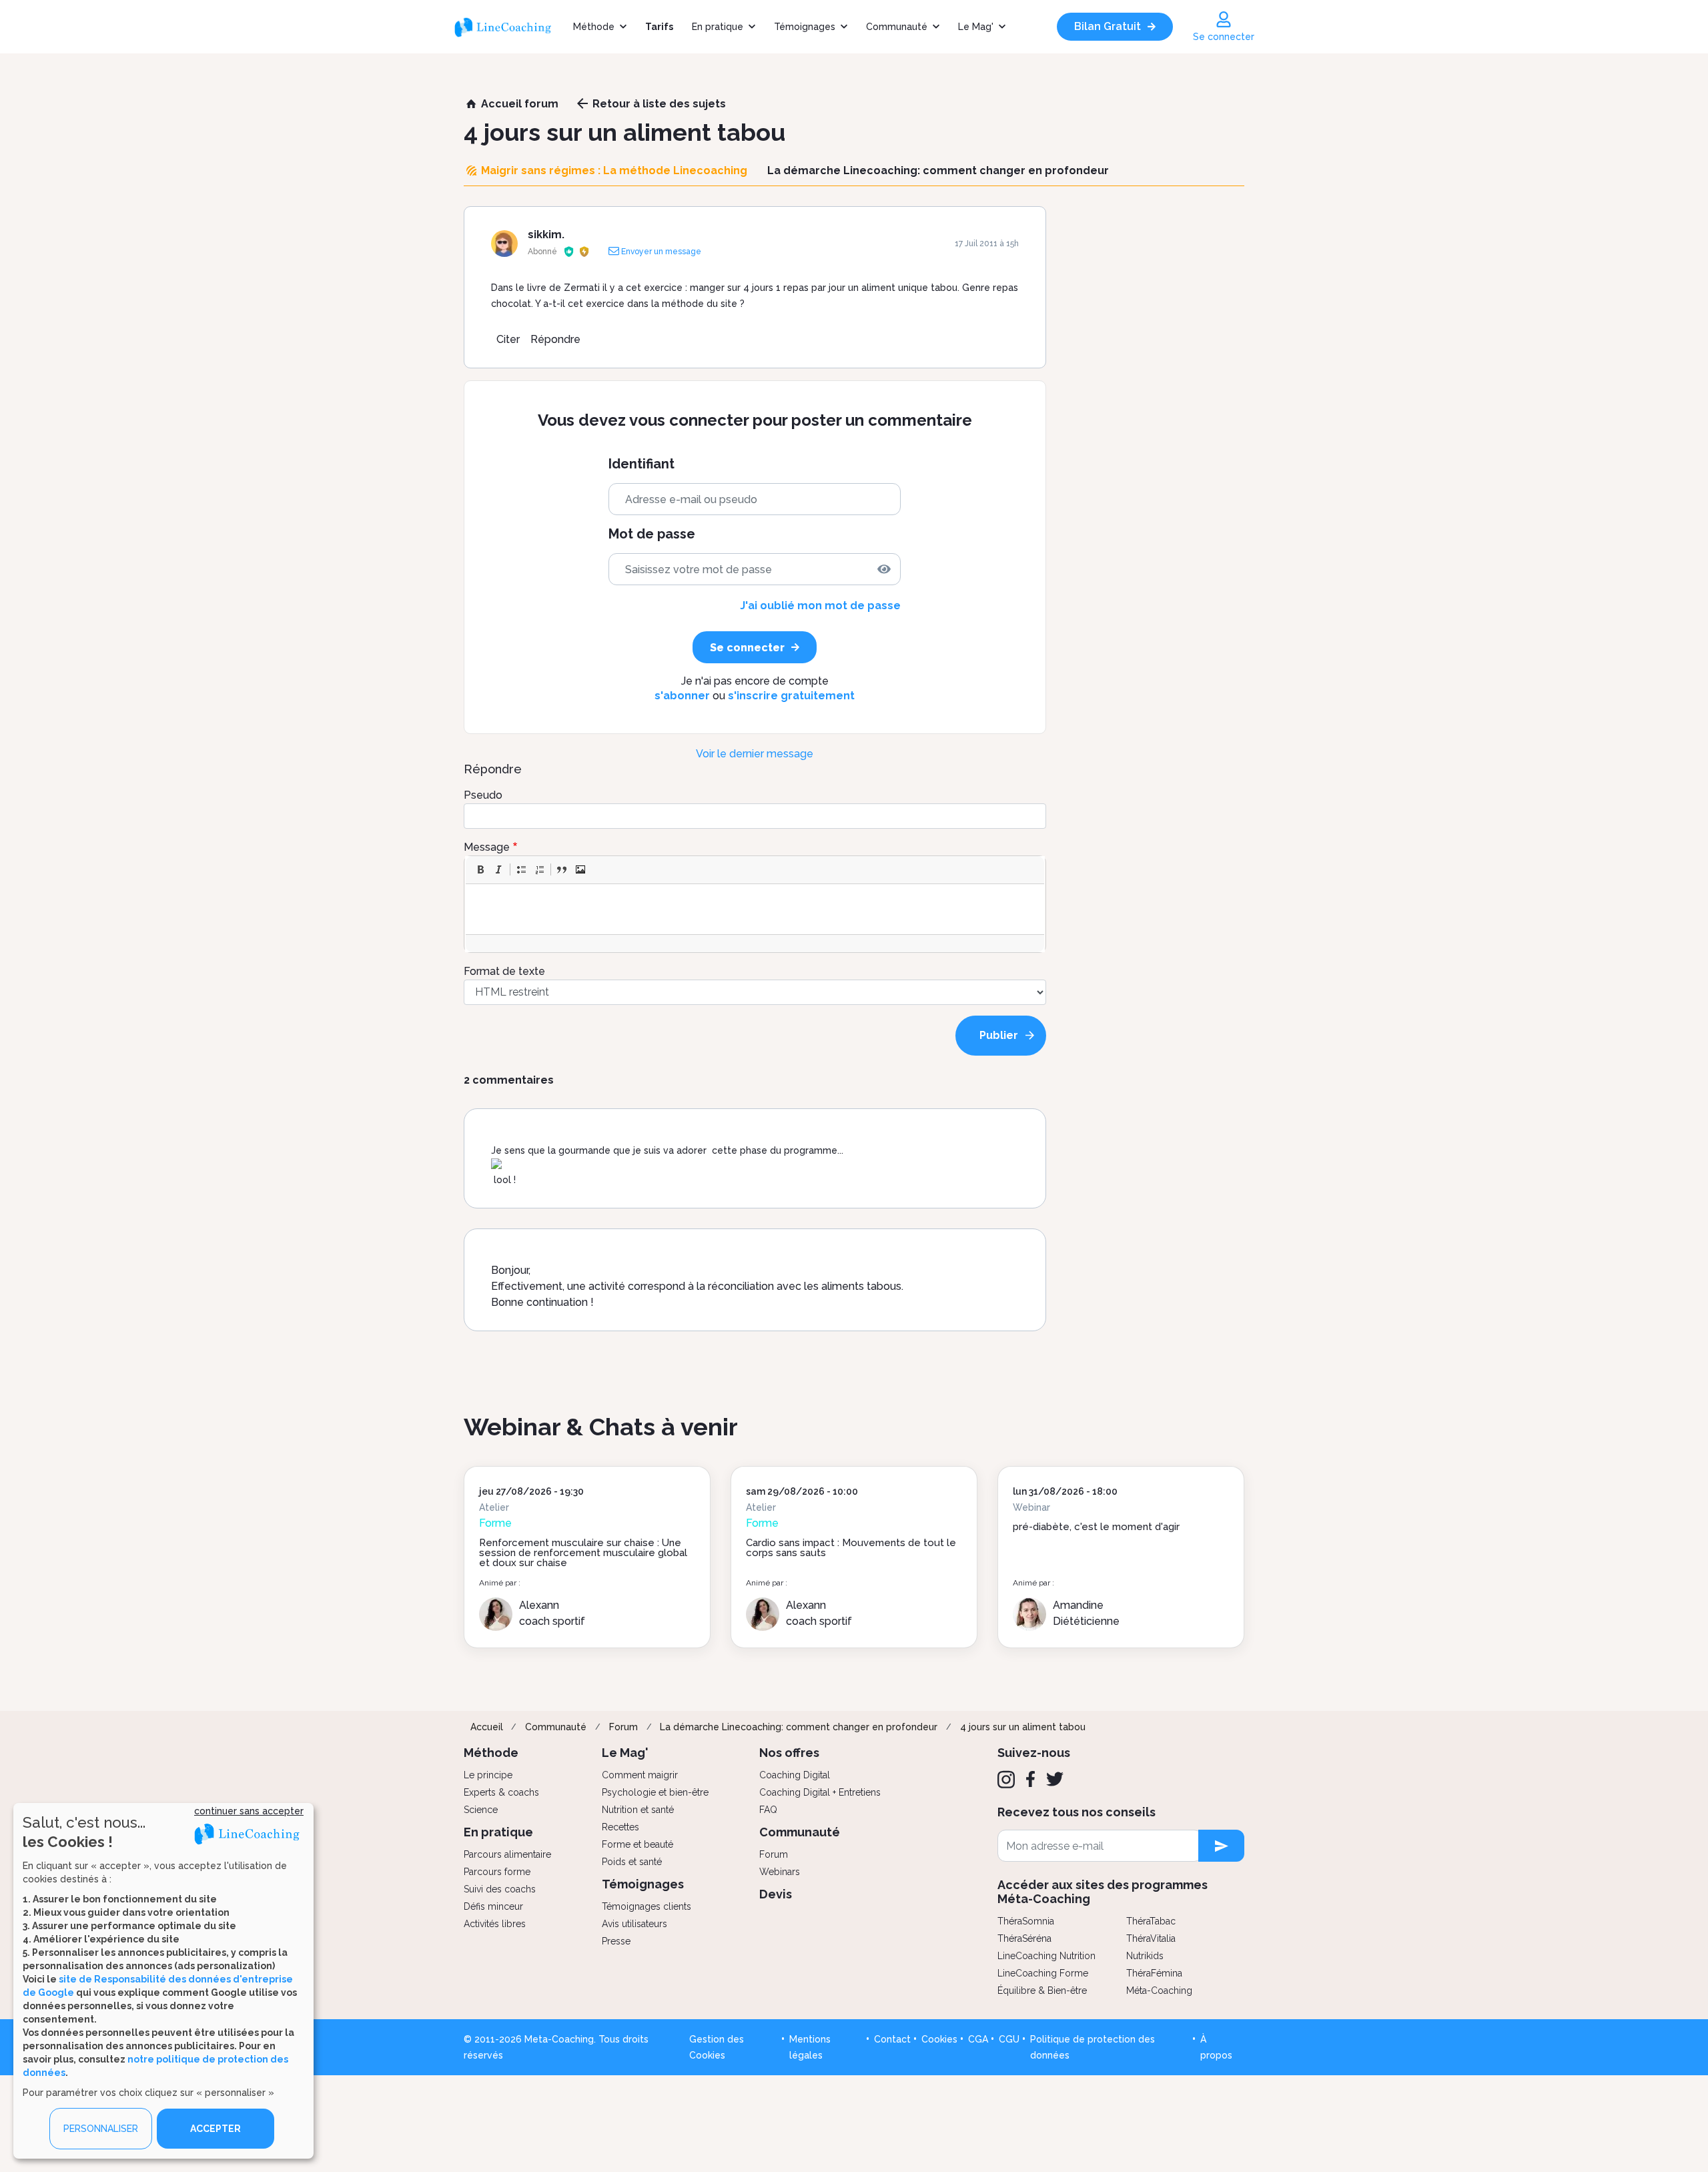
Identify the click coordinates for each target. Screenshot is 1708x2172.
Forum (623, 1727)
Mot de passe (652, 534)
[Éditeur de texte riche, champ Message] (756, 909)
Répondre (555, 339)
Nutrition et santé (638, 1810)
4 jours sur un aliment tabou (1023, 1727)
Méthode (594, 27)
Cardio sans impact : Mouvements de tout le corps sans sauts (851, 1548)
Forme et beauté (637, 1844)
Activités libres (495, 1924)
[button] (480, 869)
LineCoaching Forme (1043, 1973)
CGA (978, 2039)
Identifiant (642, 464)
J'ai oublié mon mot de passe (820, 606)
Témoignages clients (647, 1906)
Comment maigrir (640, 1775)
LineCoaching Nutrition (1046, 1956)
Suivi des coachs (500, 1889)
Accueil (487, 1727)
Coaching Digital (795, 1775)
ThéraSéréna (1024, 1938)
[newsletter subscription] (1221, 1846)
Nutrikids (1145, 1956)
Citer (508, 339)
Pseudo (483, 795)
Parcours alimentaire (507, 1854)
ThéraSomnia (1026, 1921)
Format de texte (504, 971)
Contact (892, 2039)
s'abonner (682, 696)
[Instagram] (1006, 1780)
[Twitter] (1055, 1779)
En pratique (718, 27)
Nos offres (789, 1753)
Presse (616, 1941)
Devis (776, 1894)
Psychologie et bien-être (655, 1792)
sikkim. (546, 235)
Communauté (897, 27)
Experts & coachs (501, 1792)
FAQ (768, 1810)
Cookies (939, 2039)
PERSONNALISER (101, 2129)
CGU (1009, 2039)
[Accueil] (509, 27)
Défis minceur (493, 1906)
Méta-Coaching (1159, 1990)
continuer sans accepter (249, 1811)
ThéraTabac (1151, 1921)
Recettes (620, 1827)
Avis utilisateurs (634, 1924)
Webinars (780, 1872)
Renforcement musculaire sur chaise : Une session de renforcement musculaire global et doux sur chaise (583, 1553)
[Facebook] (1030, 1779)
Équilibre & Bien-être (1042, 1990)
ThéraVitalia (1151, 1938)
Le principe (488, 1775)
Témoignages (805, 27)
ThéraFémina (1154, 1973)
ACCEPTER (216, 2129)
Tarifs (659, 27)
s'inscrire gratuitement (791, 696)
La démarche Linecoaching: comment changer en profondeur (799, 1727)
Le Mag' (976, 27)
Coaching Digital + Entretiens (820, 1792)
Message (487, 847)
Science (481, 1810)
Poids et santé (632, 1862)
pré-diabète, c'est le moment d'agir (1096, 1527)
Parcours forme (497, 1872)
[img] (884, 569)
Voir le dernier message (755, 754)
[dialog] (163, 1981)
